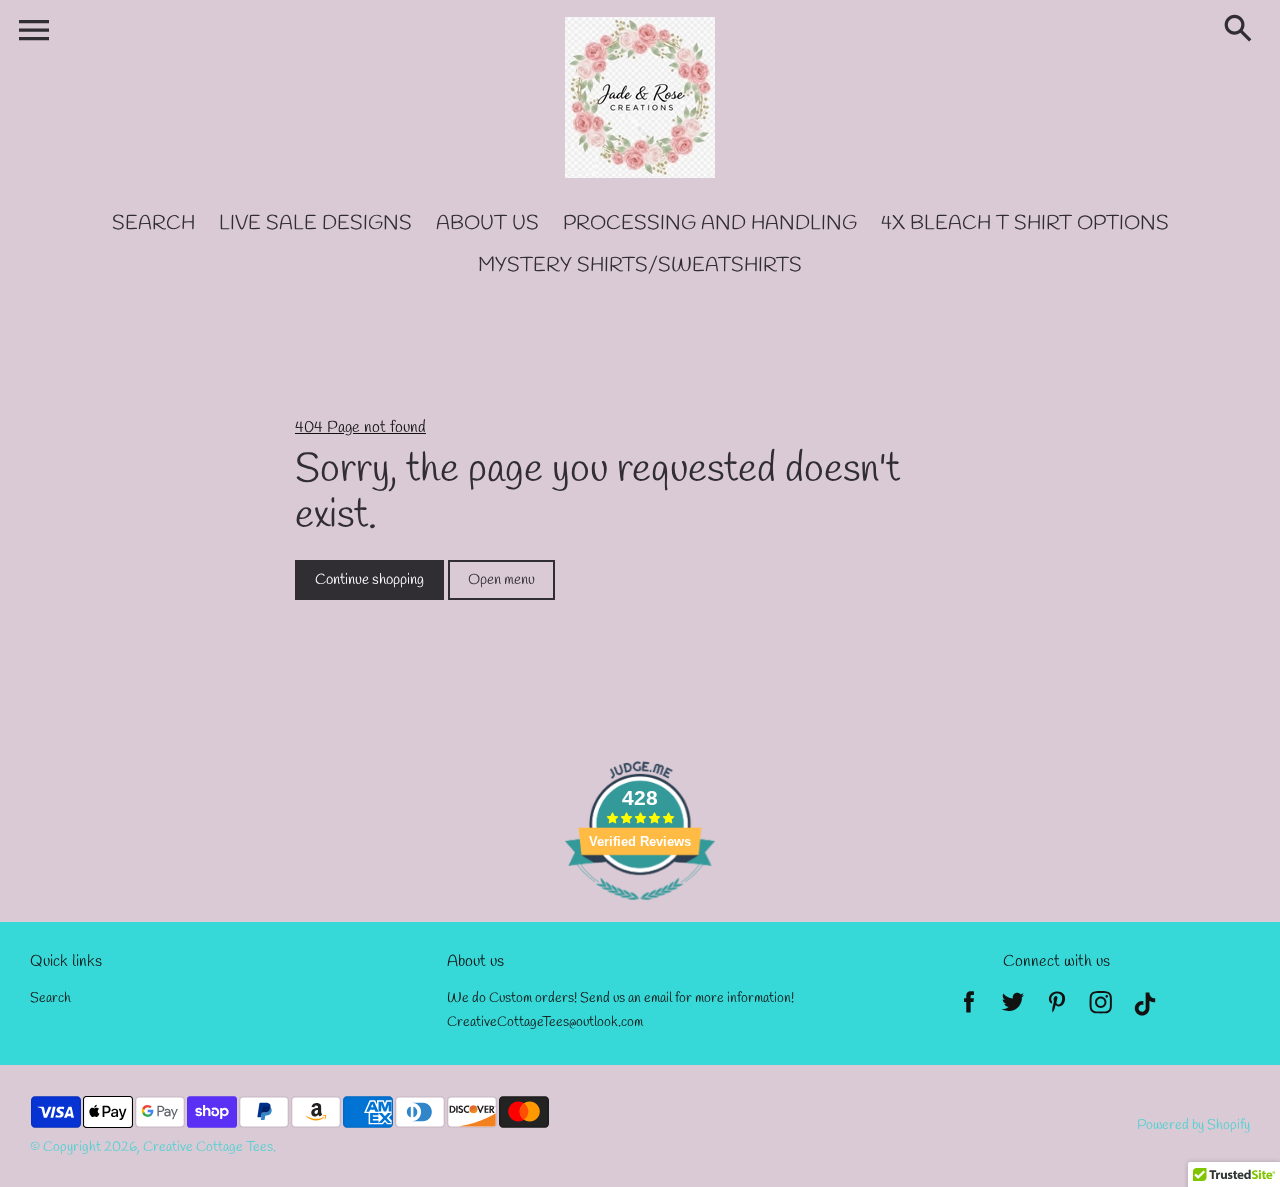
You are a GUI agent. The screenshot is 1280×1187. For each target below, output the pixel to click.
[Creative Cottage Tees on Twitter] (1013, 1008)
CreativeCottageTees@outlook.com (545, 1022)
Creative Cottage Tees (208, 1147)
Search (50, 998)
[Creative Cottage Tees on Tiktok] (1145, 1008)
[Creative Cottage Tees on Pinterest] (1057, 1008)
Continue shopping (369, 580)
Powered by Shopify (1193, 1125)
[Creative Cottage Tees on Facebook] (969, 1008)
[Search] (1242, 30)
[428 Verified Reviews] (640, 911)
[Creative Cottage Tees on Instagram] (1101, 1008)
